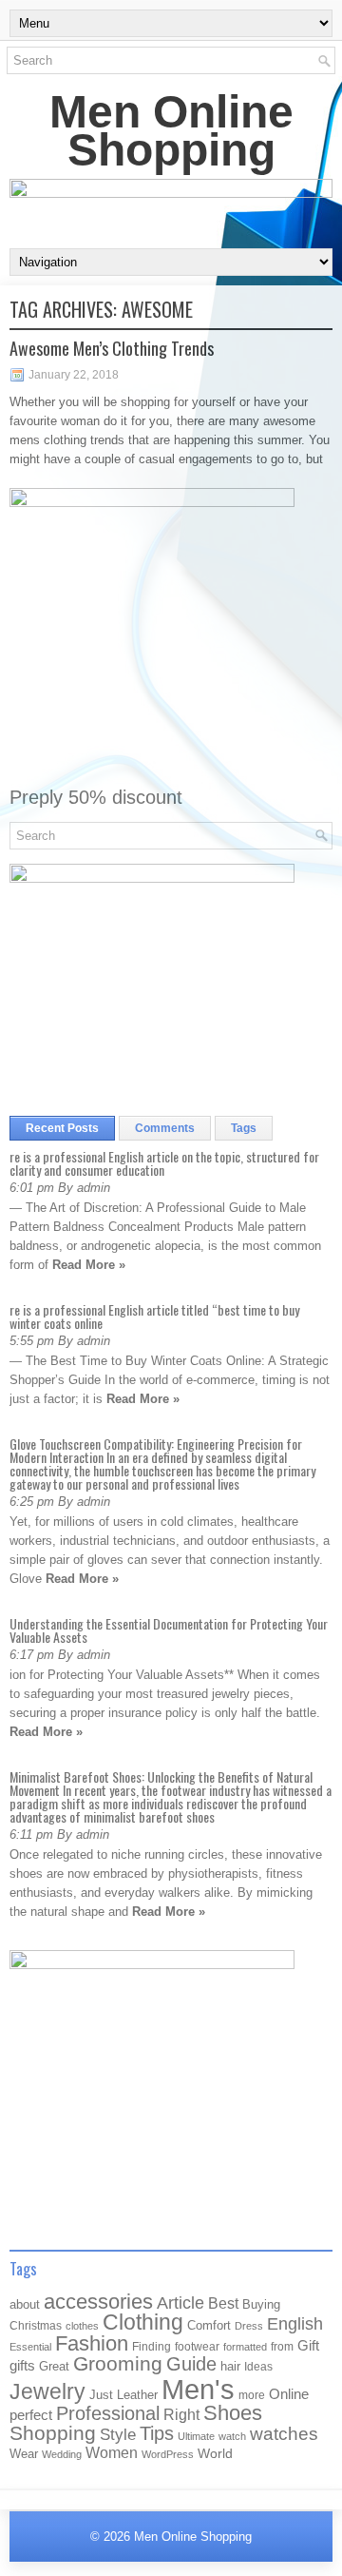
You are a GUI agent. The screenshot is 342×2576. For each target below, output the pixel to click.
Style (118, 2435)
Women (112, 2452)
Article (180, 2303)
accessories (98, 2302)
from (282, 2347)
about (25, 2304)
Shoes (233, 2413)
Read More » (89, 1265)
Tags (244, 1128)
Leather (137, 2395)
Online (289, 2394)
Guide (191, 2364)
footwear (197, 2347)
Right (181, 2415)
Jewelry (47, 2391)
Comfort (209, 2325)
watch (232, 2436)
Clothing (143, 2322)
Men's (198, 2389)
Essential (30, 2347)
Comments (165, 1128)
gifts (22, 2366)
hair (230, 2366)
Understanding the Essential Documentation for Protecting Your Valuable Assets (169, 1630)
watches (284, 2434)
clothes (82, 2326)
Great (54, 2366)
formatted (245, 2347)
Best (223, 2303)
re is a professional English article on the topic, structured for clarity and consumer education (164, 1163)
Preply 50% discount (96, 797)
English (295, 2324)
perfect (31, 2415)
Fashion (92, 2343)
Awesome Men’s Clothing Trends (112, 348)
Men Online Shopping (171, 131)
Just (101, 2395)
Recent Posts (62, 1128)
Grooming (118, 2364)
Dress (249, 2326)
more (252, 2395)
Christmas (36, 2325)
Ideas (258, 2367)
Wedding (62, 2454)
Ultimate (196, 2436)
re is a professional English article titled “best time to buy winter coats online (154, 1316)
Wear (24, 2454)
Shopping (53, 2433)
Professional (108, 2413)
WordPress (168, 2454)
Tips (157, 2433)
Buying (261, 2304)
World (215, 2454)
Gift (308, 2346)
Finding (152, 2347)
